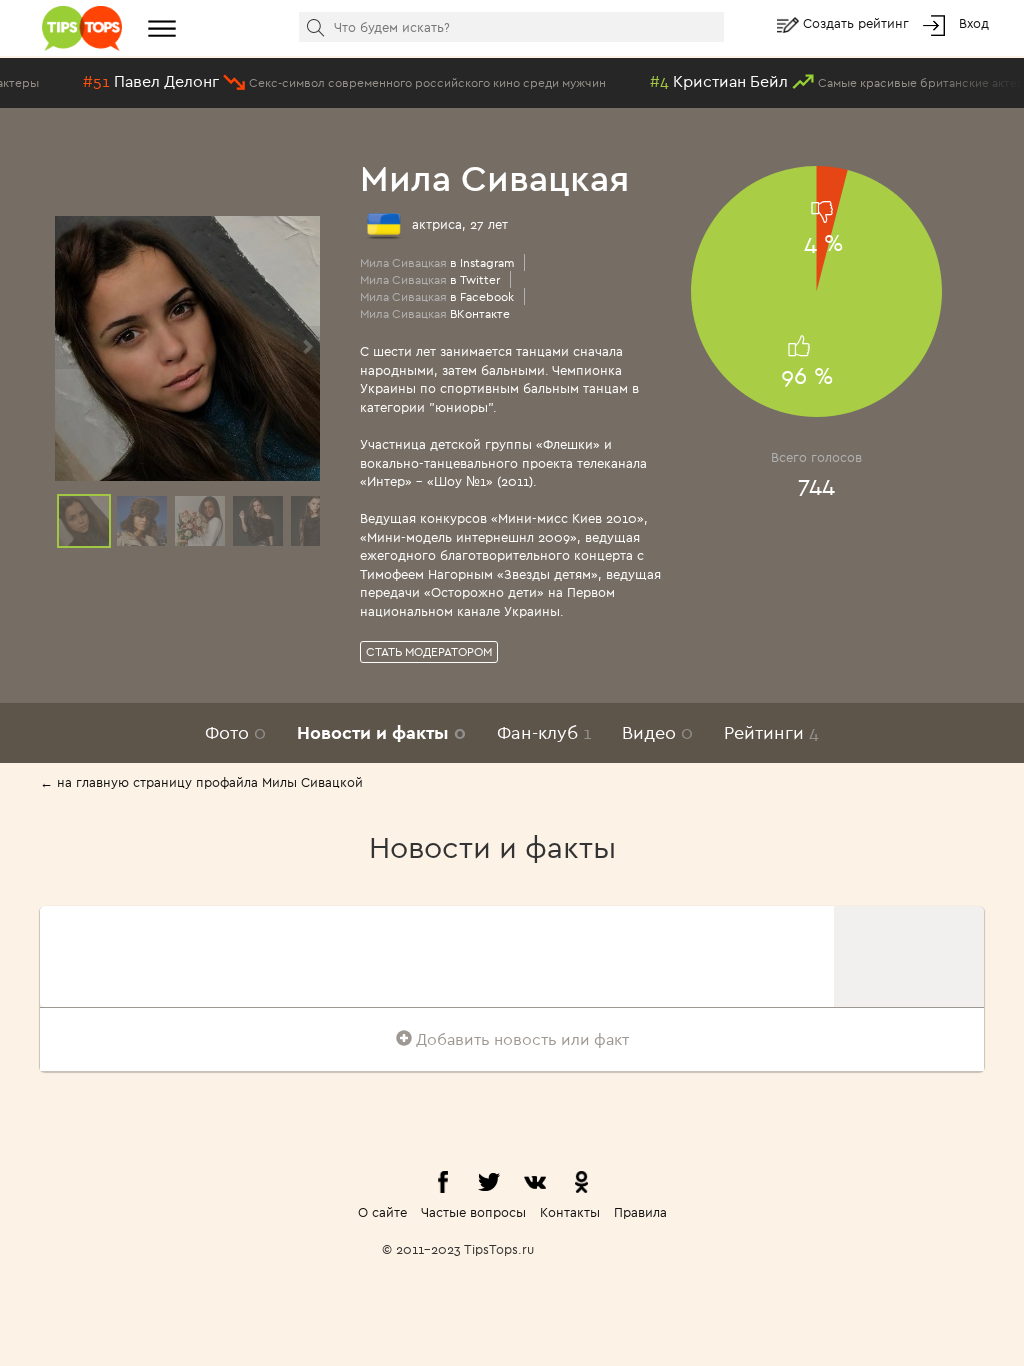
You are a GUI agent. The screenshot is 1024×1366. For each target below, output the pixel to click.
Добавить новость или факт (520, 1039)
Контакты (570, 1212)
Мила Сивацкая (494, 177)
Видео (657, 732)
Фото (235, 732)
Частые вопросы (473, 1212)
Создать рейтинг (858, 23)
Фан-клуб (544, 732)
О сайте (382, 1212)
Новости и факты (381, 732)
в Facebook (437, 296)
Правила (640, 1212)
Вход (974, 23)
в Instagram (437, 262)
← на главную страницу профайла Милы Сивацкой (201, 782)
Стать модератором (429, 651)
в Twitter (430, 279)
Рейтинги (771, 732)
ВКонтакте (435, 313)
